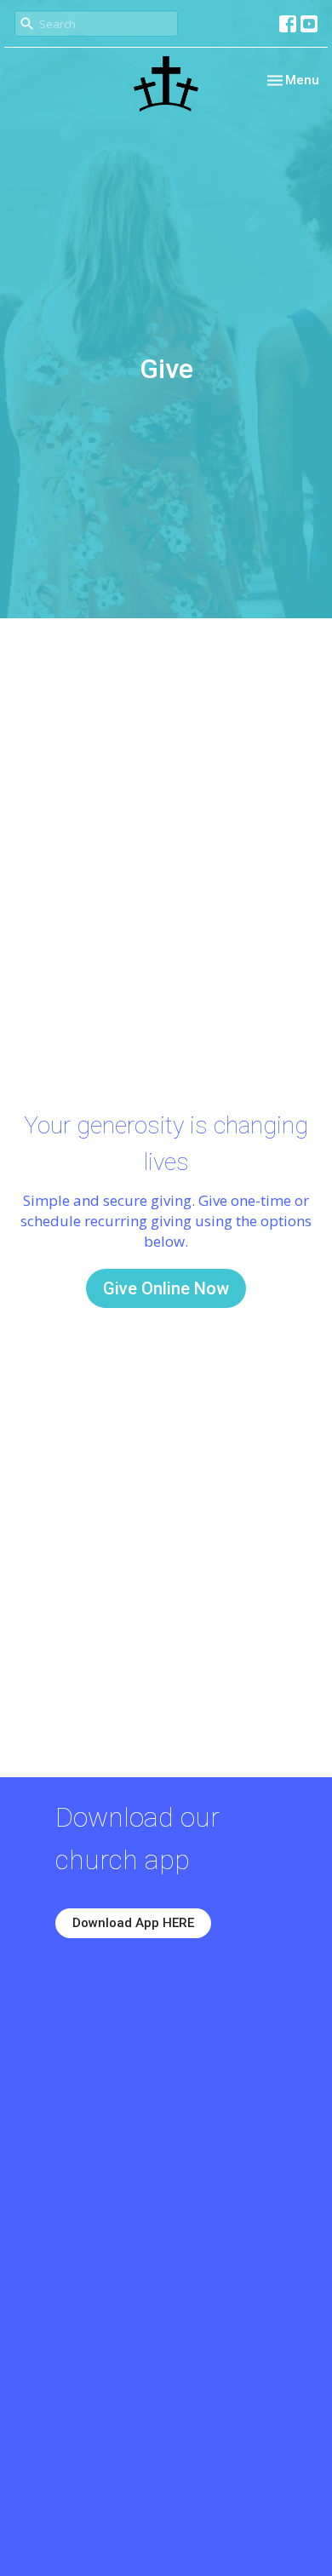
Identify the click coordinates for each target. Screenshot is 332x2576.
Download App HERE (133, 1923)
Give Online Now (166, 1288)
